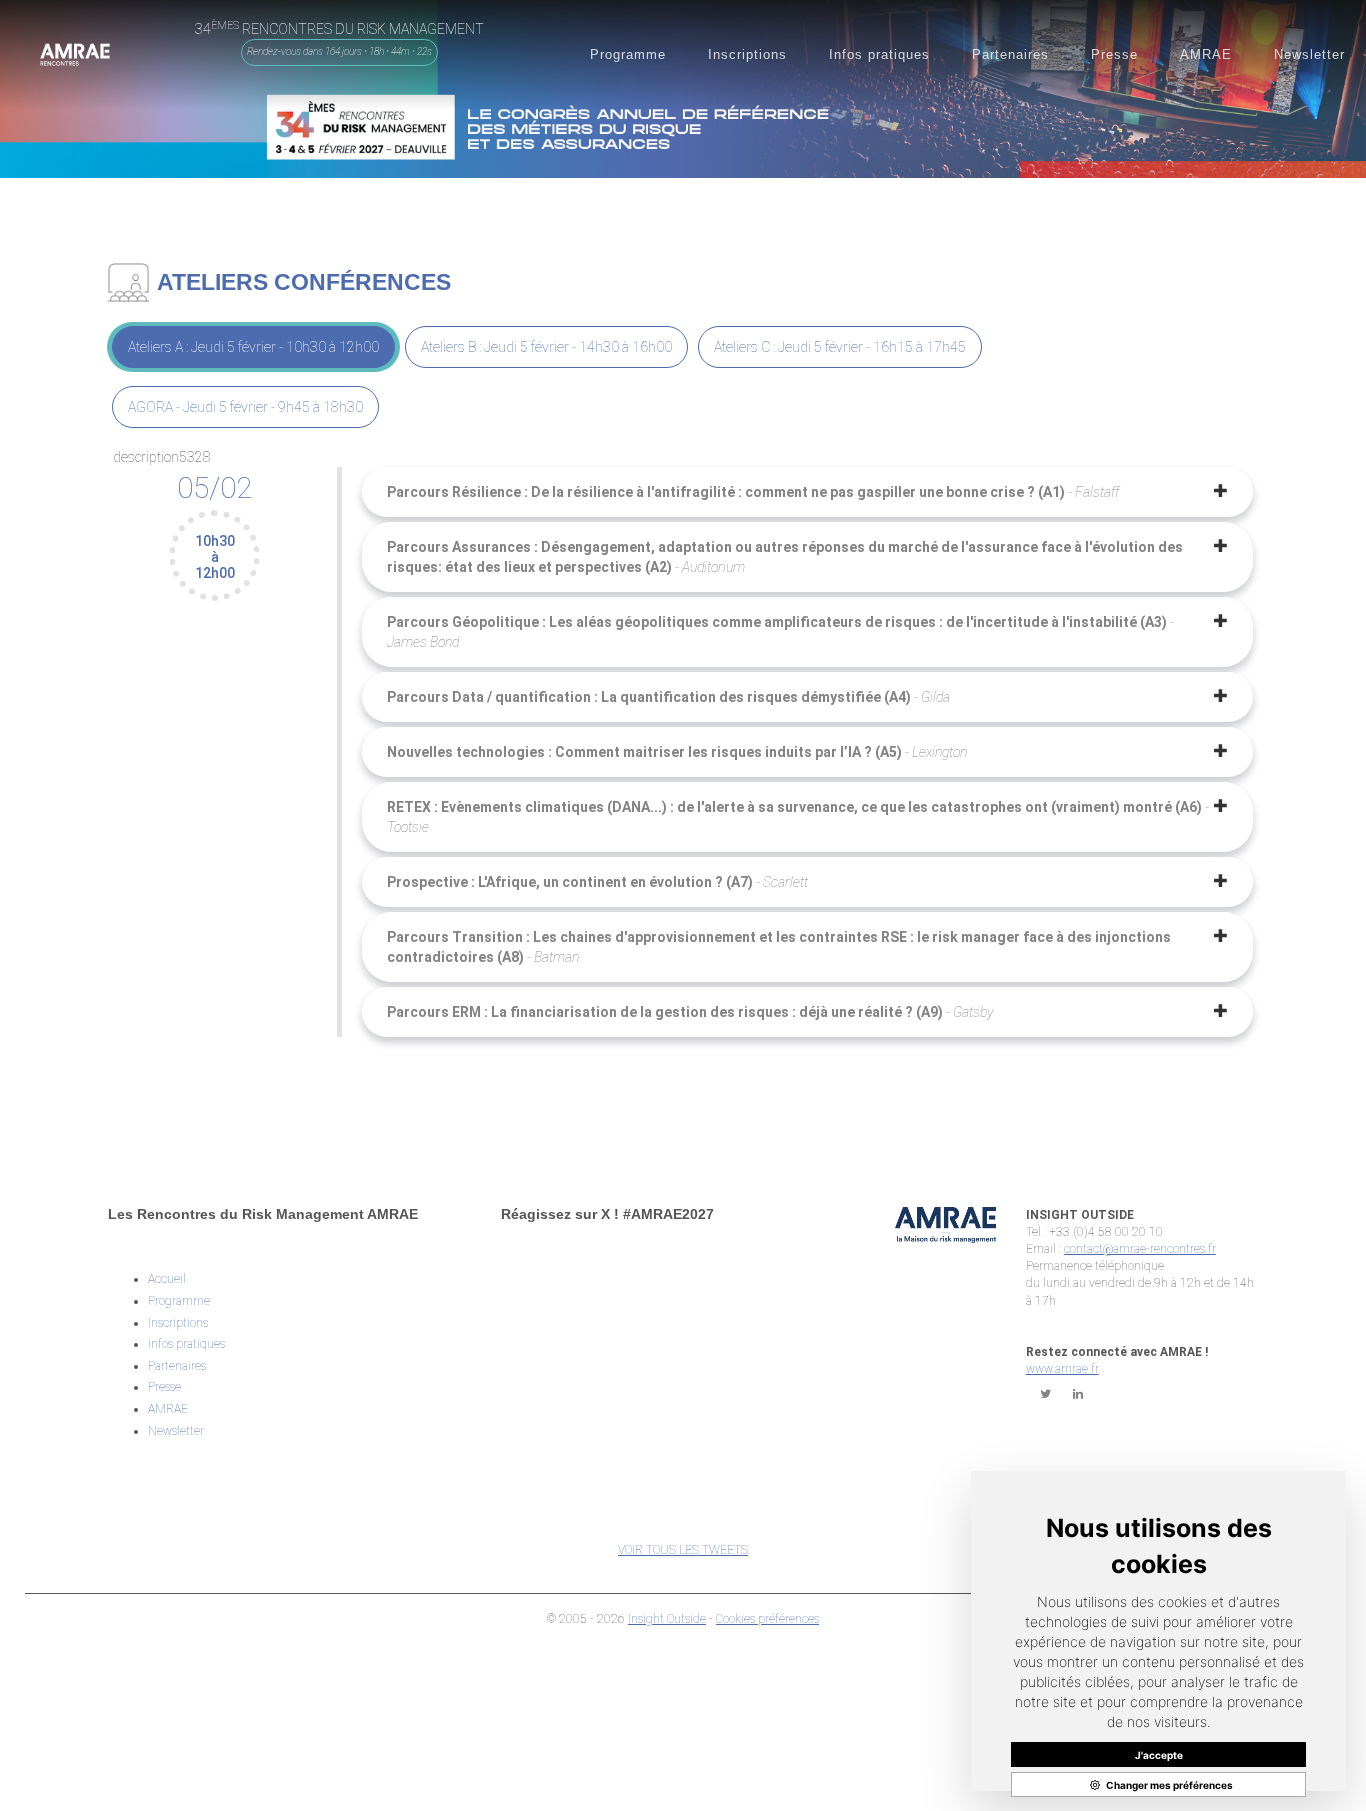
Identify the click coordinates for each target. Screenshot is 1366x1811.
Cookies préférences (767, 1619)
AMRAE (168, 1409)
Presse (164, 1387)
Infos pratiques (186, 1344)
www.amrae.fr (1062, 1369)
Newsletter (176, 1431)
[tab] (253, 347)
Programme (179, 1301)
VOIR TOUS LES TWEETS (683, 1550)
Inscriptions (178, 1323)
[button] (628, 55)
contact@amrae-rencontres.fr (1140, 1249)
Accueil (167, 1279)
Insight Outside (667, 1619)
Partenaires (177, 1366)
